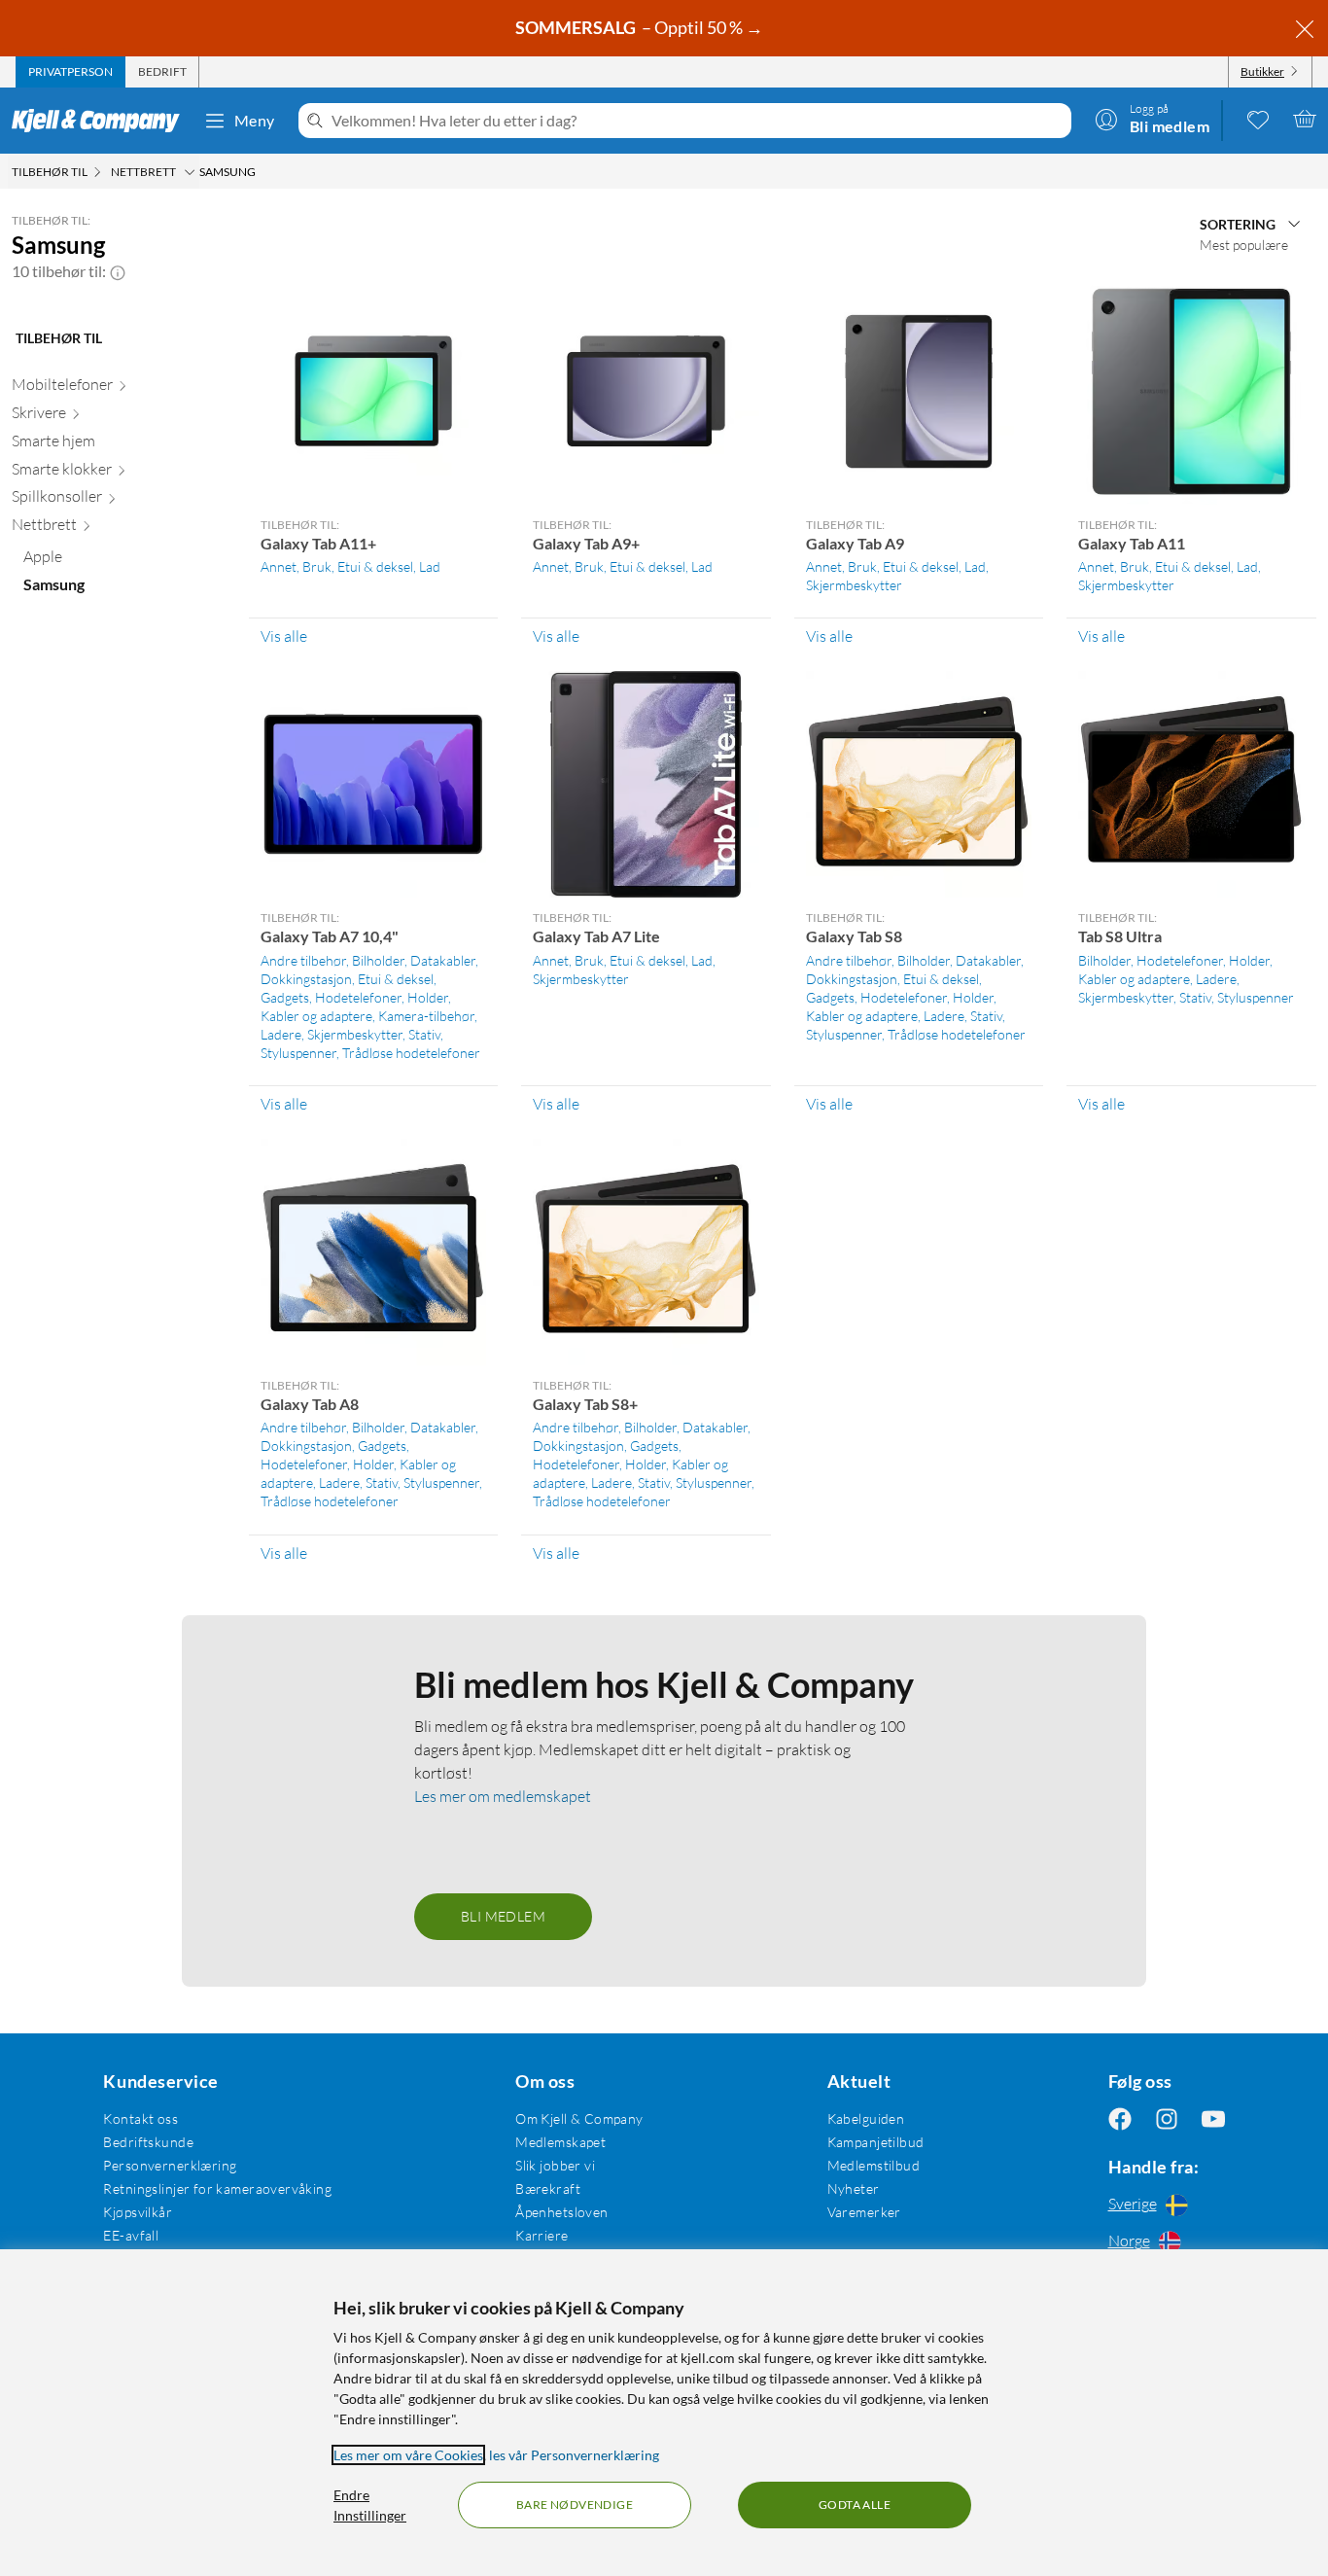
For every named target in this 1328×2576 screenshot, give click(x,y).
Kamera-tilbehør (426, 1016)
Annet (279, 566)
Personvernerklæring (170, 2165)
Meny (255, 120)
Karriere (542, 2235)
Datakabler (443, 960)
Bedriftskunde (148, 2142)
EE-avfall (131, 2235)
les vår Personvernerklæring (574, 2455)
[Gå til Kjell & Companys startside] (102, 121)
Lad (430, 566)
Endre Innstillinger (370, 2505)
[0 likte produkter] (1258, 119)
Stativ (424, 1034)
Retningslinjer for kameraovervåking (217, 2188)
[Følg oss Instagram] (1167, 2118)
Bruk (317, 566)
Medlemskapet (560, 2142)
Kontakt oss (140, 2118)
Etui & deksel (375, 566)
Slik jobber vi (555, 2165)
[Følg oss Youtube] (1213, 2118)
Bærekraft (548, 2188)
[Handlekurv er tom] (1305, 119)
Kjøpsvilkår (138, 2212)
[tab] (70, 72)
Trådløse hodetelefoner (411, 1053)
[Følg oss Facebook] (1120, 2118)
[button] (118, 271)
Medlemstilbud (874, 2165)
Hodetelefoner (358, 997)
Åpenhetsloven (561, 2212)
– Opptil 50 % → (641, 27)
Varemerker (864, 2212)
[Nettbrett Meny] (190, 172)
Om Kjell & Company (579, 2118)
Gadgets (285, 997)
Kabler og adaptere (316, 1016)
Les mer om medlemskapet (503, 1796)
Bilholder (378, 960)
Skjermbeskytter (854, 585)
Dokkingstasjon (306, 979)
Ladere (281, 1034)
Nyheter (854, 2188)
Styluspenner (298, 1053)
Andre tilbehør (303, 960)
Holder (428, 997)
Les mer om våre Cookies (408, 2455)
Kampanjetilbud (876, 2142)
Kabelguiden (866, 2118)
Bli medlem (503, 1916)
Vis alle (284, 636)
